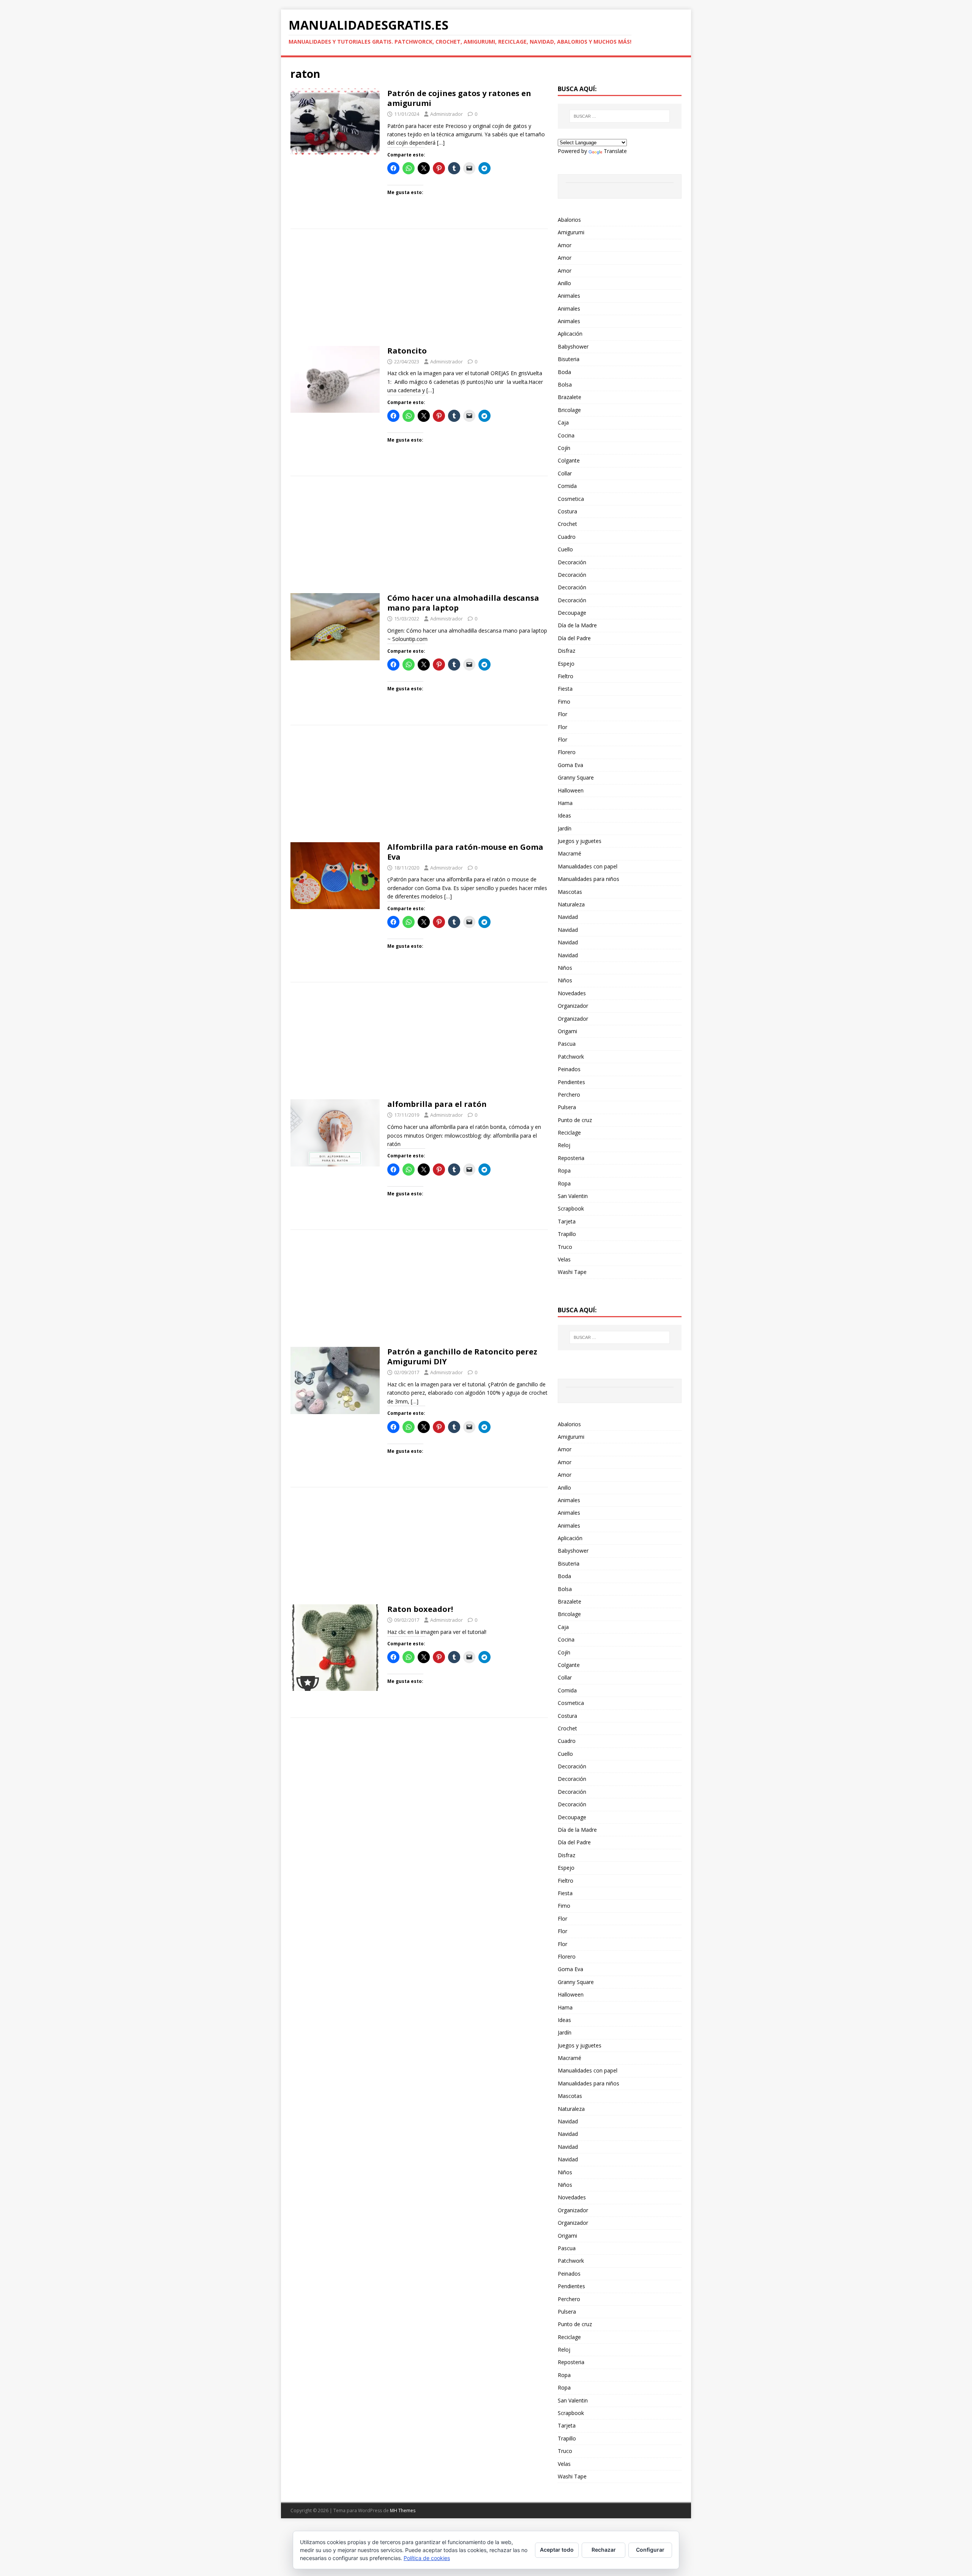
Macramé (570, 853)
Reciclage (569, 1133)
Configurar (650, 2550)
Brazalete (570, 397)
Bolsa (565, 384)
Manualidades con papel (588, 866)
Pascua (567, 1044)
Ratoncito (407, 351)
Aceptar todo (557, 2550)
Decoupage (572, 613)
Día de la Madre (577, 625)
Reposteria (571, 1158)
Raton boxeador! (420, 1609)
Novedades (572, 993)
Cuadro (567, 537)
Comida (567, 486)
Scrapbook (571, 1208)
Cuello (565, 549)
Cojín (564, 448)
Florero (567, 752)
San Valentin (573, 1196)
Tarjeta (567, 1221)
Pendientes (571, 1082)
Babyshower (573, 346)
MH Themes (403, 2510)
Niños (565, 968)
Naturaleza (571, 904)
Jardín (565, 828)
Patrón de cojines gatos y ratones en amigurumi (459, 98)
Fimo (564, 702)
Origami (567, 1031)
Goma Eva (570, 765)
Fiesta (565, 689)
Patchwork (571, 1057)
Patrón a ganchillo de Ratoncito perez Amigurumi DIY (462, 1357)
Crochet (567, 524)
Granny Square (576, 777)
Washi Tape (572, 1272)
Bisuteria (569, 359)
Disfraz (566, 651)
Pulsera (567, 1107)
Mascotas (570, 892)
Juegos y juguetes (580, 841)
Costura (567, 511)
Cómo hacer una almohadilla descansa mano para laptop (463, 603)
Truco (565, 1247)
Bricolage (569, 410)
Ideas (564, 815)
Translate (615, 151)
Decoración (572, 562)
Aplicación (570, 334)
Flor (563, 714)
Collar (565, 473)
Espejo (566, 664)
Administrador (447, 114)
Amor (565, 245)
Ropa (564, 1170)
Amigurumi (571, 232)
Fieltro (566, 676)
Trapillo (567, 1234)
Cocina (566, 435)
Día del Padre (574, 638)
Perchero (569, 1095)
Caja (563, 422)
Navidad (568, 917)
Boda (564, 372)
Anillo (564, 283)
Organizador (573, 1006)
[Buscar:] (620, 116)
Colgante (569, 460)
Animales (569, 296)
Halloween (571, 790)
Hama (565, 803)
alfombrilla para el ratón (437, 1104)
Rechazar (604, 2550)
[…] (441, 143)
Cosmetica (571, 499)
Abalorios (569, 220)
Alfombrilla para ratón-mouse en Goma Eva (465, 852)
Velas (564, 1259)
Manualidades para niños (589, 879)
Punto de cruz (575, 1120)
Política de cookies (427, 2558)
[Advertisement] (419, 290)
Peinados (569, 1069)
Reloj (564, 1145)
